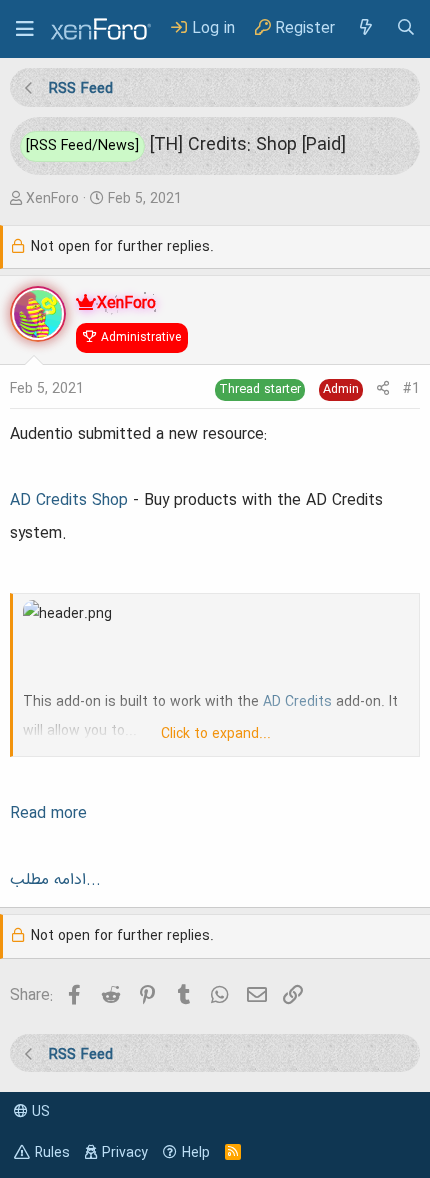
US (39, 1112)
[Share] (383, 389)
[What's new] (365, 28)
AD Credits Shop (69, 501)
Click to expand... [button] (216, 734)
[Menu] (25, 29)
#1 (411, 389)
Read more (48, 814)
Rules (52, 1153)
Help (196, 1153)
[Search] (406, 28)
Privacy (125, 1153)
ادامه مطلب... (55, 880)
